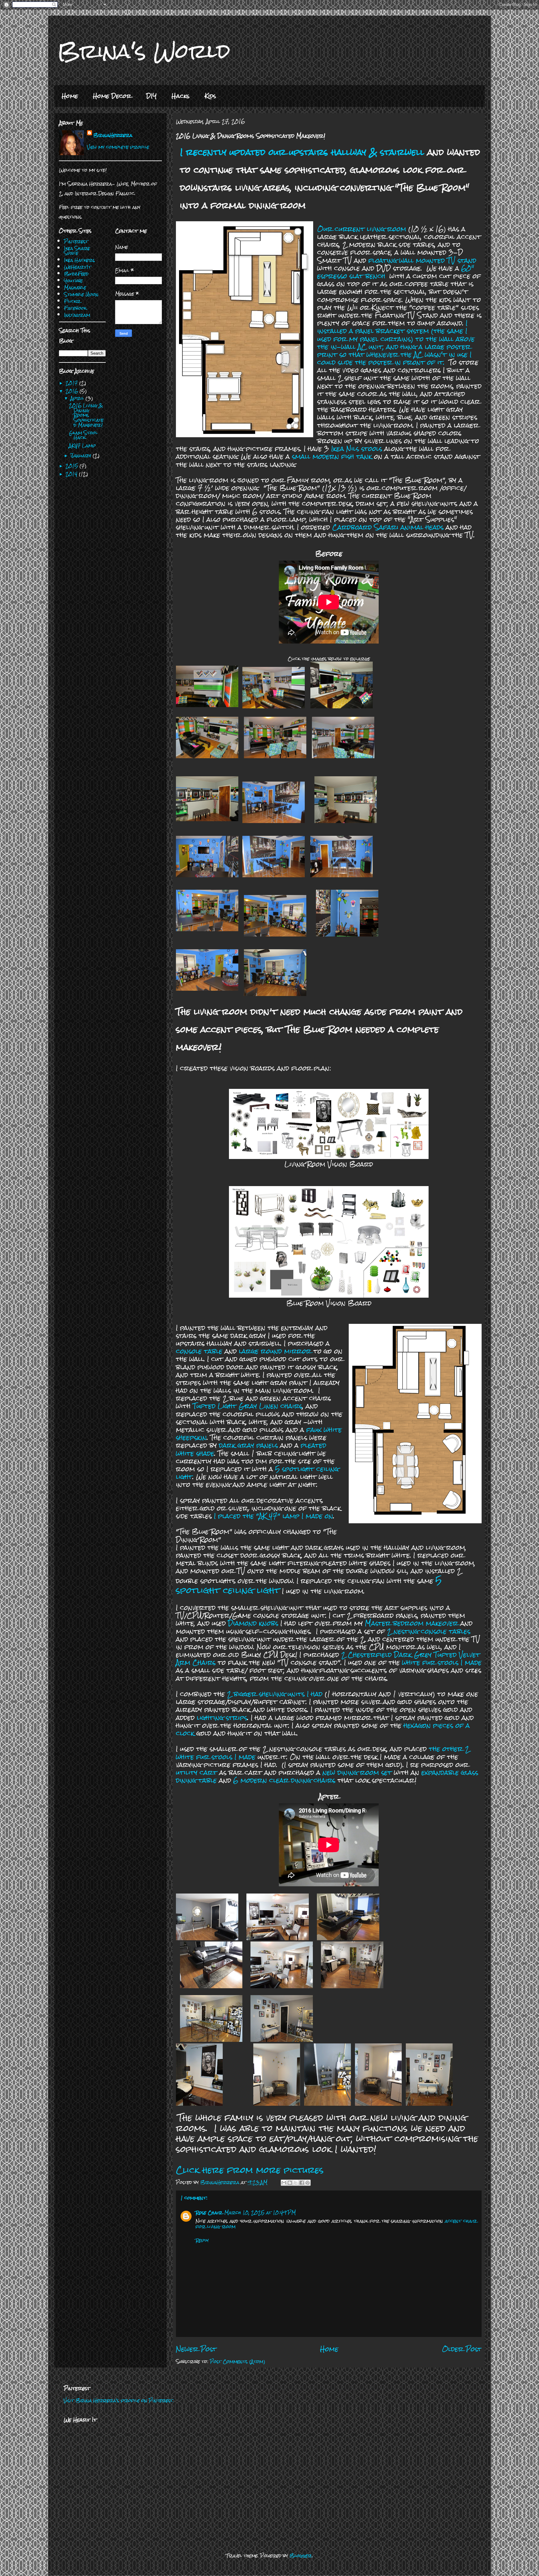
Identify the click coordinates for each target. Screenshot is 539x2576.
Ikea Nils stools (357, 449)
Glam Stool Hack (83, 435)
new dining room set (357, 1772)
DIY (151, 96)
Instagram (77, 315)
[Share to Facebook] (302, 2183)
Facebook (75, 308)
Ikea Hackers (79, 260)
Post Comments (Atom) (238, 2361)
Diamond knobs (253, 1623)
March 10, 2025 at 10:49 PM (260, 2212)
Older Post (462, 2349)
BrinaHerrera (113, 135)
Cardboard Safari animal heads (388, 527)
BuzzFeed (76, 274)
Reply (202, 2240)
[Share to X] (296, 2183)
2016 (73, 391)
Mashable (75, 287)
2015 (73, 466)
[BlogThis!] (290, 2183)
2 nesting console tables (429, 1631)
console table (199, 1351)
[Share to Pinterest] (308, 2183)
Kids (210, 96)
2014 (72, 474)
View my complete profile (118, 147)
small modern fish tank (332, 456)
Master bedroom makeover (412, 1623)
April (78, 398)
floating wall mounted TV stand (422, 260)
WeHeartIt (78, 267)
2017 (72, 383)
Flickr (72, 301)
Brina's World (144, 51)
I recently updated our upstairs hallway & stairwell (302, 152)
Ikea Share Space (77, 251)
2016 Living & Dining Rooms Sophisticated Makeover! (86, 415)
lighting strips (222, 1718)
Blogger (301, 2556)
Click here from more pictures (250, 2170)
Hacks (181, 96)
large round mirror (275, 1351)
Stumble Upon (81, 294)
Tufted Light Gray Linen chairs (248, 1406)
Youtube (73, 281)
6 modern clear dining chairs (284, 1780)
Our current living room (362, 229)
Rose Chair (209, 2212)
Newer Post (196, 2349)
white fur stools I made (442, 1662)
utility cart (197, 1772)
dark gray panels (248, 1445)
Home (70, 96)
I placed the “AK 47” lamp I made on (272, 1516)
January (82, 455)
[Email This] (284, 2183)
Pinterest (76, 241)
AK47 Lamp (82, 445)
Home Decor (112, 96)
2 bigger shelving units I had (274, 1694)
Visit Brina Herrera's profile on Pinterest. (119, 2400)
